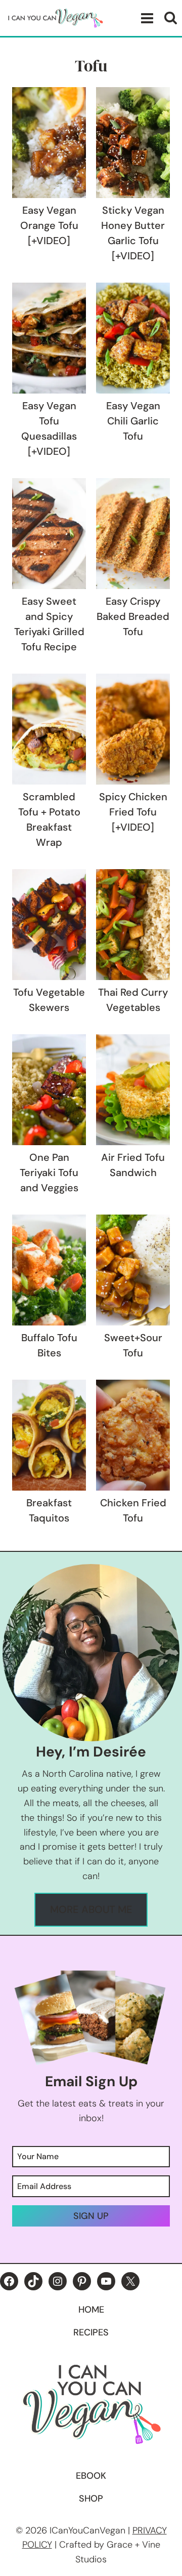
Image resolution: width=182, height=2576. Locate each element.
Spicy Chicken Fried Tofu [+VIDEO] (133, 812)
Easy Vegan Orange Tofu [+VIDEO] (49, 225)
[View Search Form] (171, 18)
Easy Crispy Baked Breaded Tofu (133, 616)
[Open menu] (145, 18)
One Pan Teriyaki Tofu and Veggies (49, 1173)
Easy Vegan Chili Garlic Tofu (133, 421)
